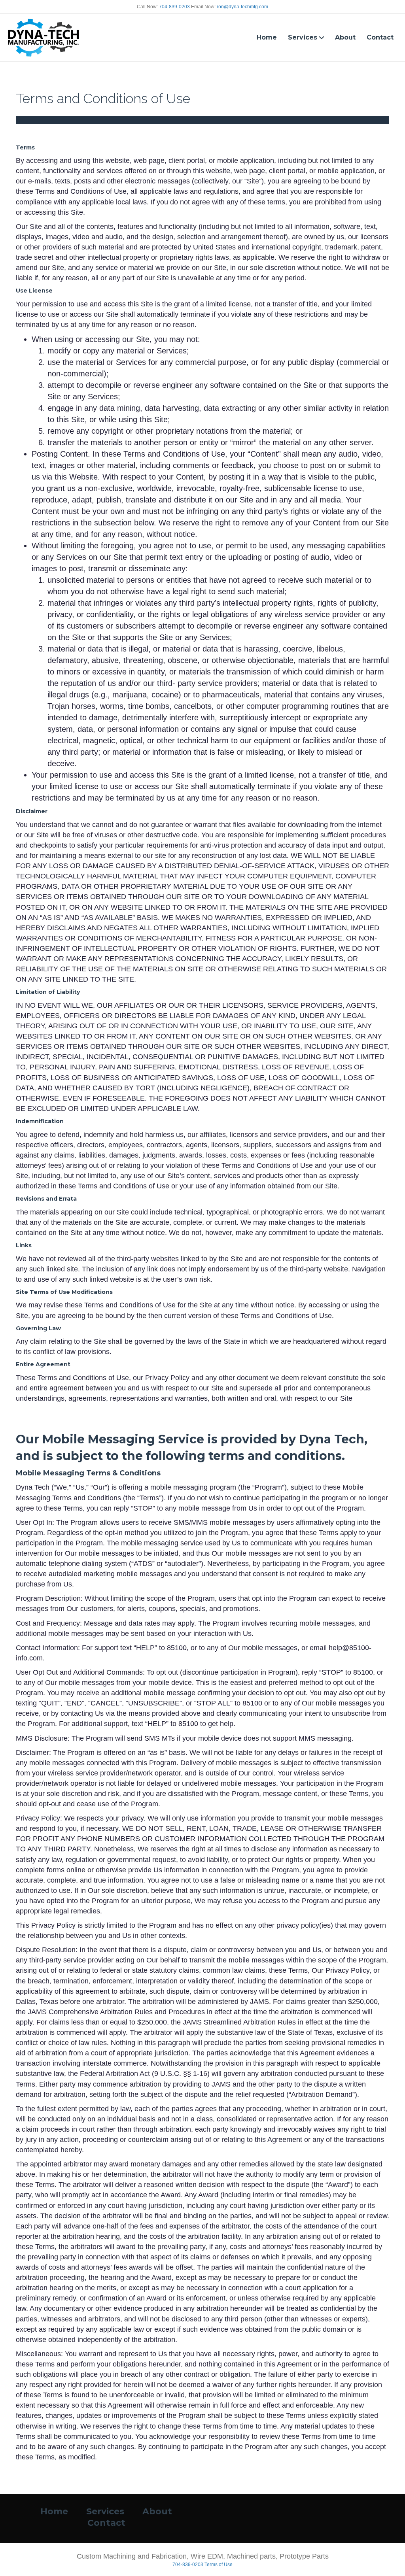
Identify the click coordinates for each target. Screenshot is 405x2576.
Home (267, 37)
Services (303, 37)
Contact (380, 37)
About (345, 37)
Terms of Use (219, 2565)
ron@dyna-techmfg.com (242, 7)
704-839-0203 (174, 7)
